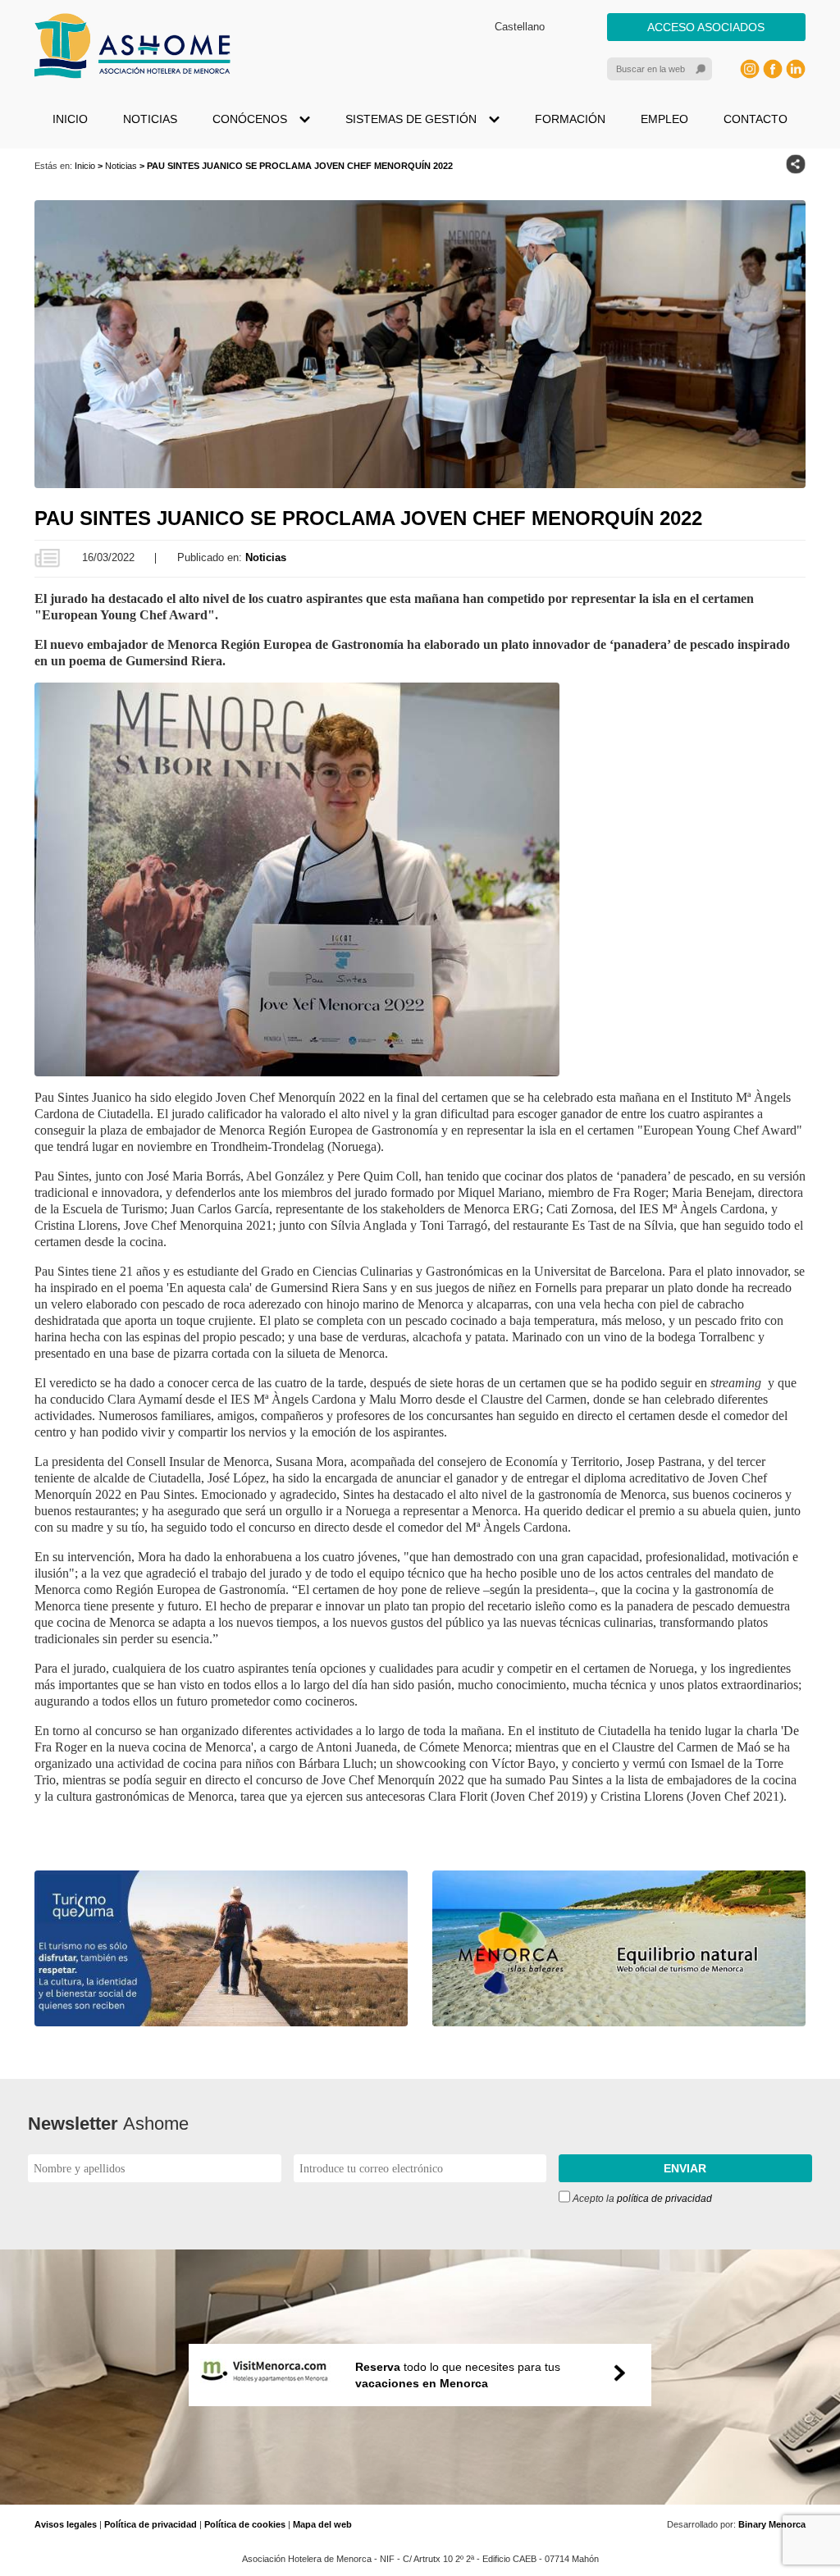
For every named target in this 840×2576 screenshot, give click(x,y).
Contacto (756, 119)
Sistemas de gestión (411, 119)
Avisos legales (66, 2524)
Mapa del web (322, 2524)
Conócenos (250, 119)
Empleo (664, 119)
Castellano (520, 27)
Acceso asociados (706, 27)
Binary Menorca (772, 2524)
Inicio (70, 119)
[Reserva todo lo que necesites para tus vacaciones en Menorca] (420, 2496)
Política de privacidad (151, 2524)
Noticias (150, 119)
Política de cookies (245, 2524)
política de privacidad (664, 2199)
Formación (570, 119)
